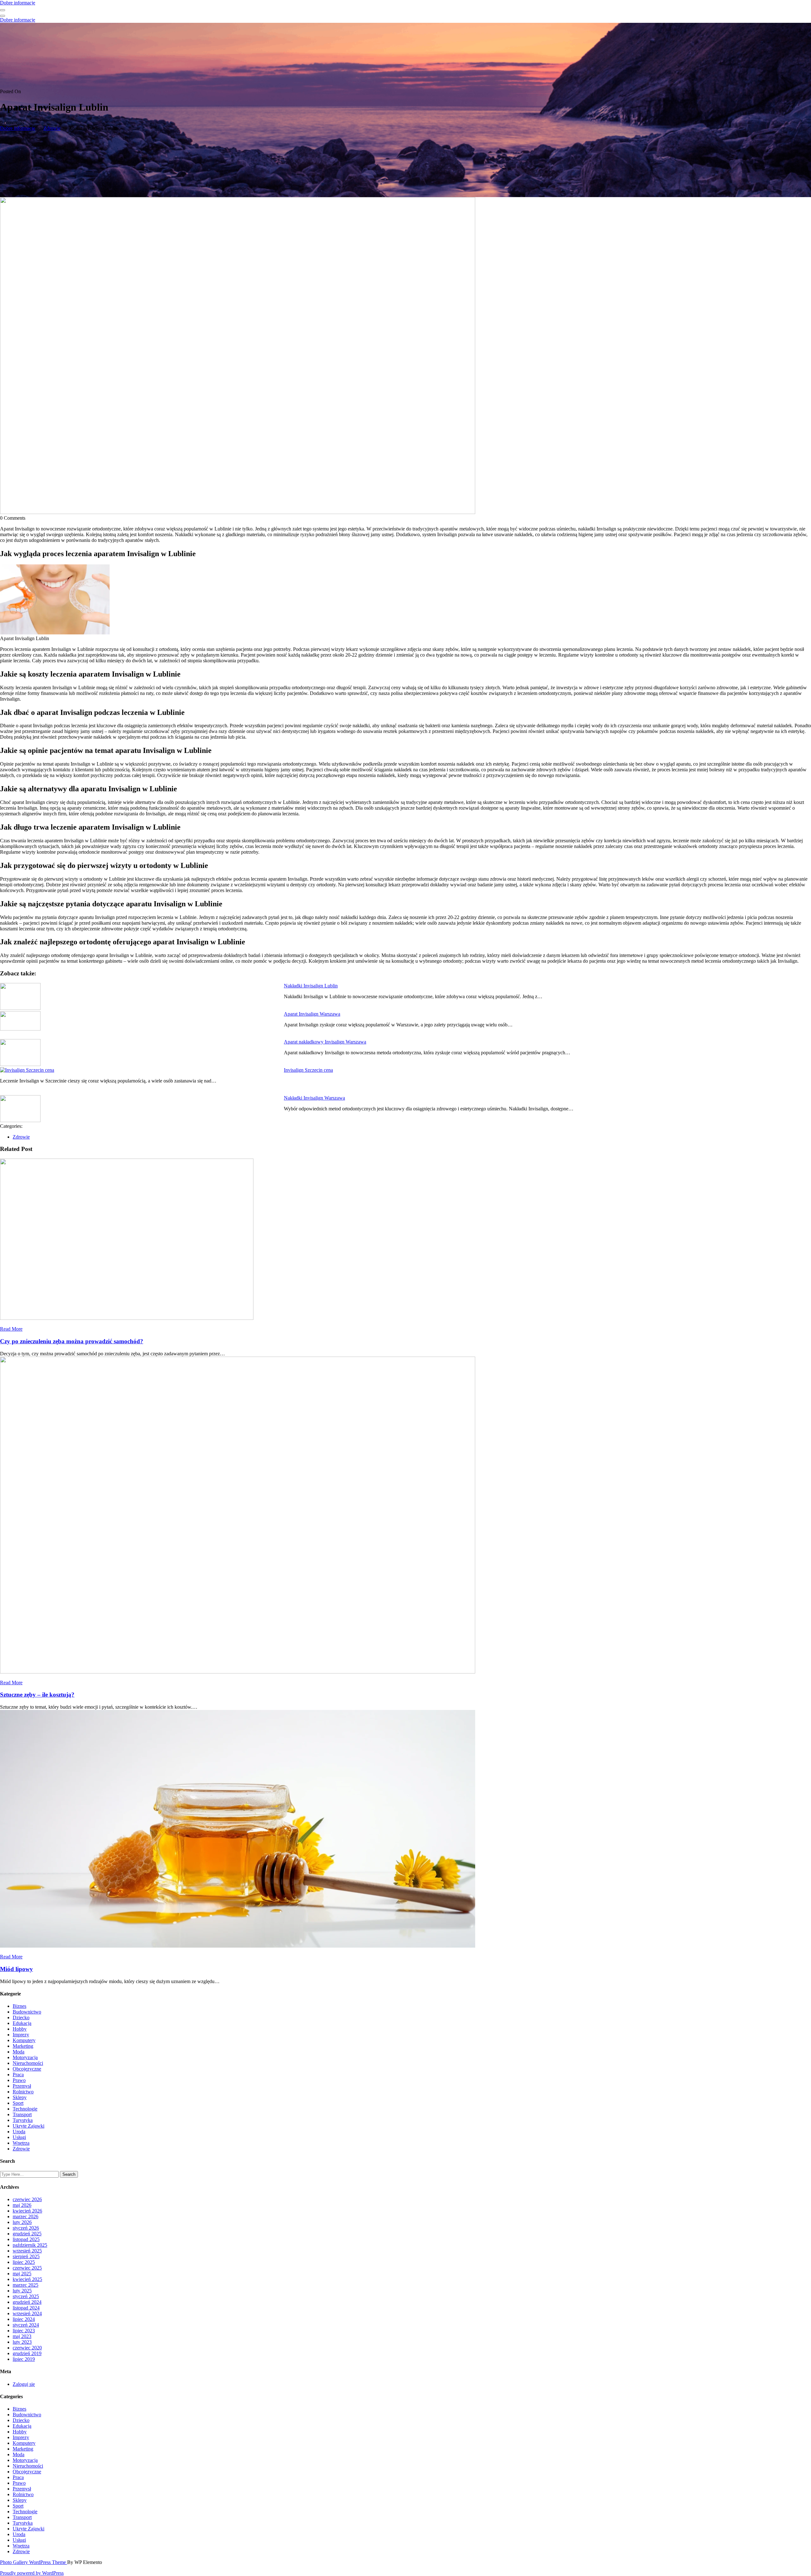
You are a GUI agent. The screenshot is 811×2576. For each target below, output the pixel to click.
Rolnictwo (23, 2092)
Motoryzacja (25, 2057)
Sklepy (20, 2097)
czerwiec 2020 (27, 2348)
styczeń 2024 (26, 2325)
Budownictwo (27, 2012)
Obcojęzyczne (27, 2069)
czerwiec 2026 (27, 2199)
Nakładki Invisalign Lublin (311, 986)
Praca (18, 2075)
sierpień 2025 (26, 2256)
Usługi (19, 2137)
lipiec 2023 (24, 2331)
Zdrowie (52, 128)
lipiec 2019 (24, 2359)
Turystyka (23, 2120)
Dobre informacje (18, 3)
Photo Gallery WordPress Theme (34, 2562)
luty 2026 (22, 2222)
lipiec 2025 (24, 2262)
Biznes (19, 2006)
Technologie (25, 2109)
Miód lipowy (16, 1969)
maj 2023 (22, 2336)
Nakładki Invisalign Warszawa (314, 1098)
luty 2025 (22, 2291)
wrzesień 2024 (27, 2313)
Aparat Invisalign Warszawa (312, 1014)
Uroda (19, 2132)
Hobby (20, 2029)
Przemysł (22, 2086)
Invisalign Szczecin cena (308, 1070)
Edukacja (22, 2023)
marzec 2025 (26, 2285)
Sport (18, 2103)
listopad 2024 (26, 2308)
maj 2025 (22, 2274)
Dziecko (21, 2017)
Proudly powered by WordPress (32, 2573)
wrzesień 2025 (27, 2251)
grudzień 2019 (27, 2353)
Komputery (24, 2040)
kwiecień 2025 (27, 2279)
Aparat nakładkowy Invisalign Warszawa (325, 1042)
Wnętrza (21, 2143)
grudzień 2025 (27, 2234)
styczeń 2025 (26, 2296)
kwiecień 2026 (27, 2211)
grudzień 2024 (27, 2302)
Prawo (19, 2080)
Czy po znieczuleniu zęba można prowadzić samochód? (72, 1341)
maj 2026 (22, 2205)
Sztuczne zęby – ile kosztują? (37, 1695)
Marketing (23, 2046)
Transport (22, 2114)
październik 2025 (30, 2245)
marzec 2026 (26, 2216)
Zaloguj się (24, 2384)
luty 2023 (22, 2342)
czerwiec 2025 (27, 2268)
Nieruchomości (28, 2063)
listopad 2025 (26, 2239)
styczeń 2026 (26, 2228)
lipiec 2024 (24, 2319)
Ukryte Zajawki (29, 2126)
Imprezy (21, 2035)
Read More (11, 1329)
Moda (19, 2052)
